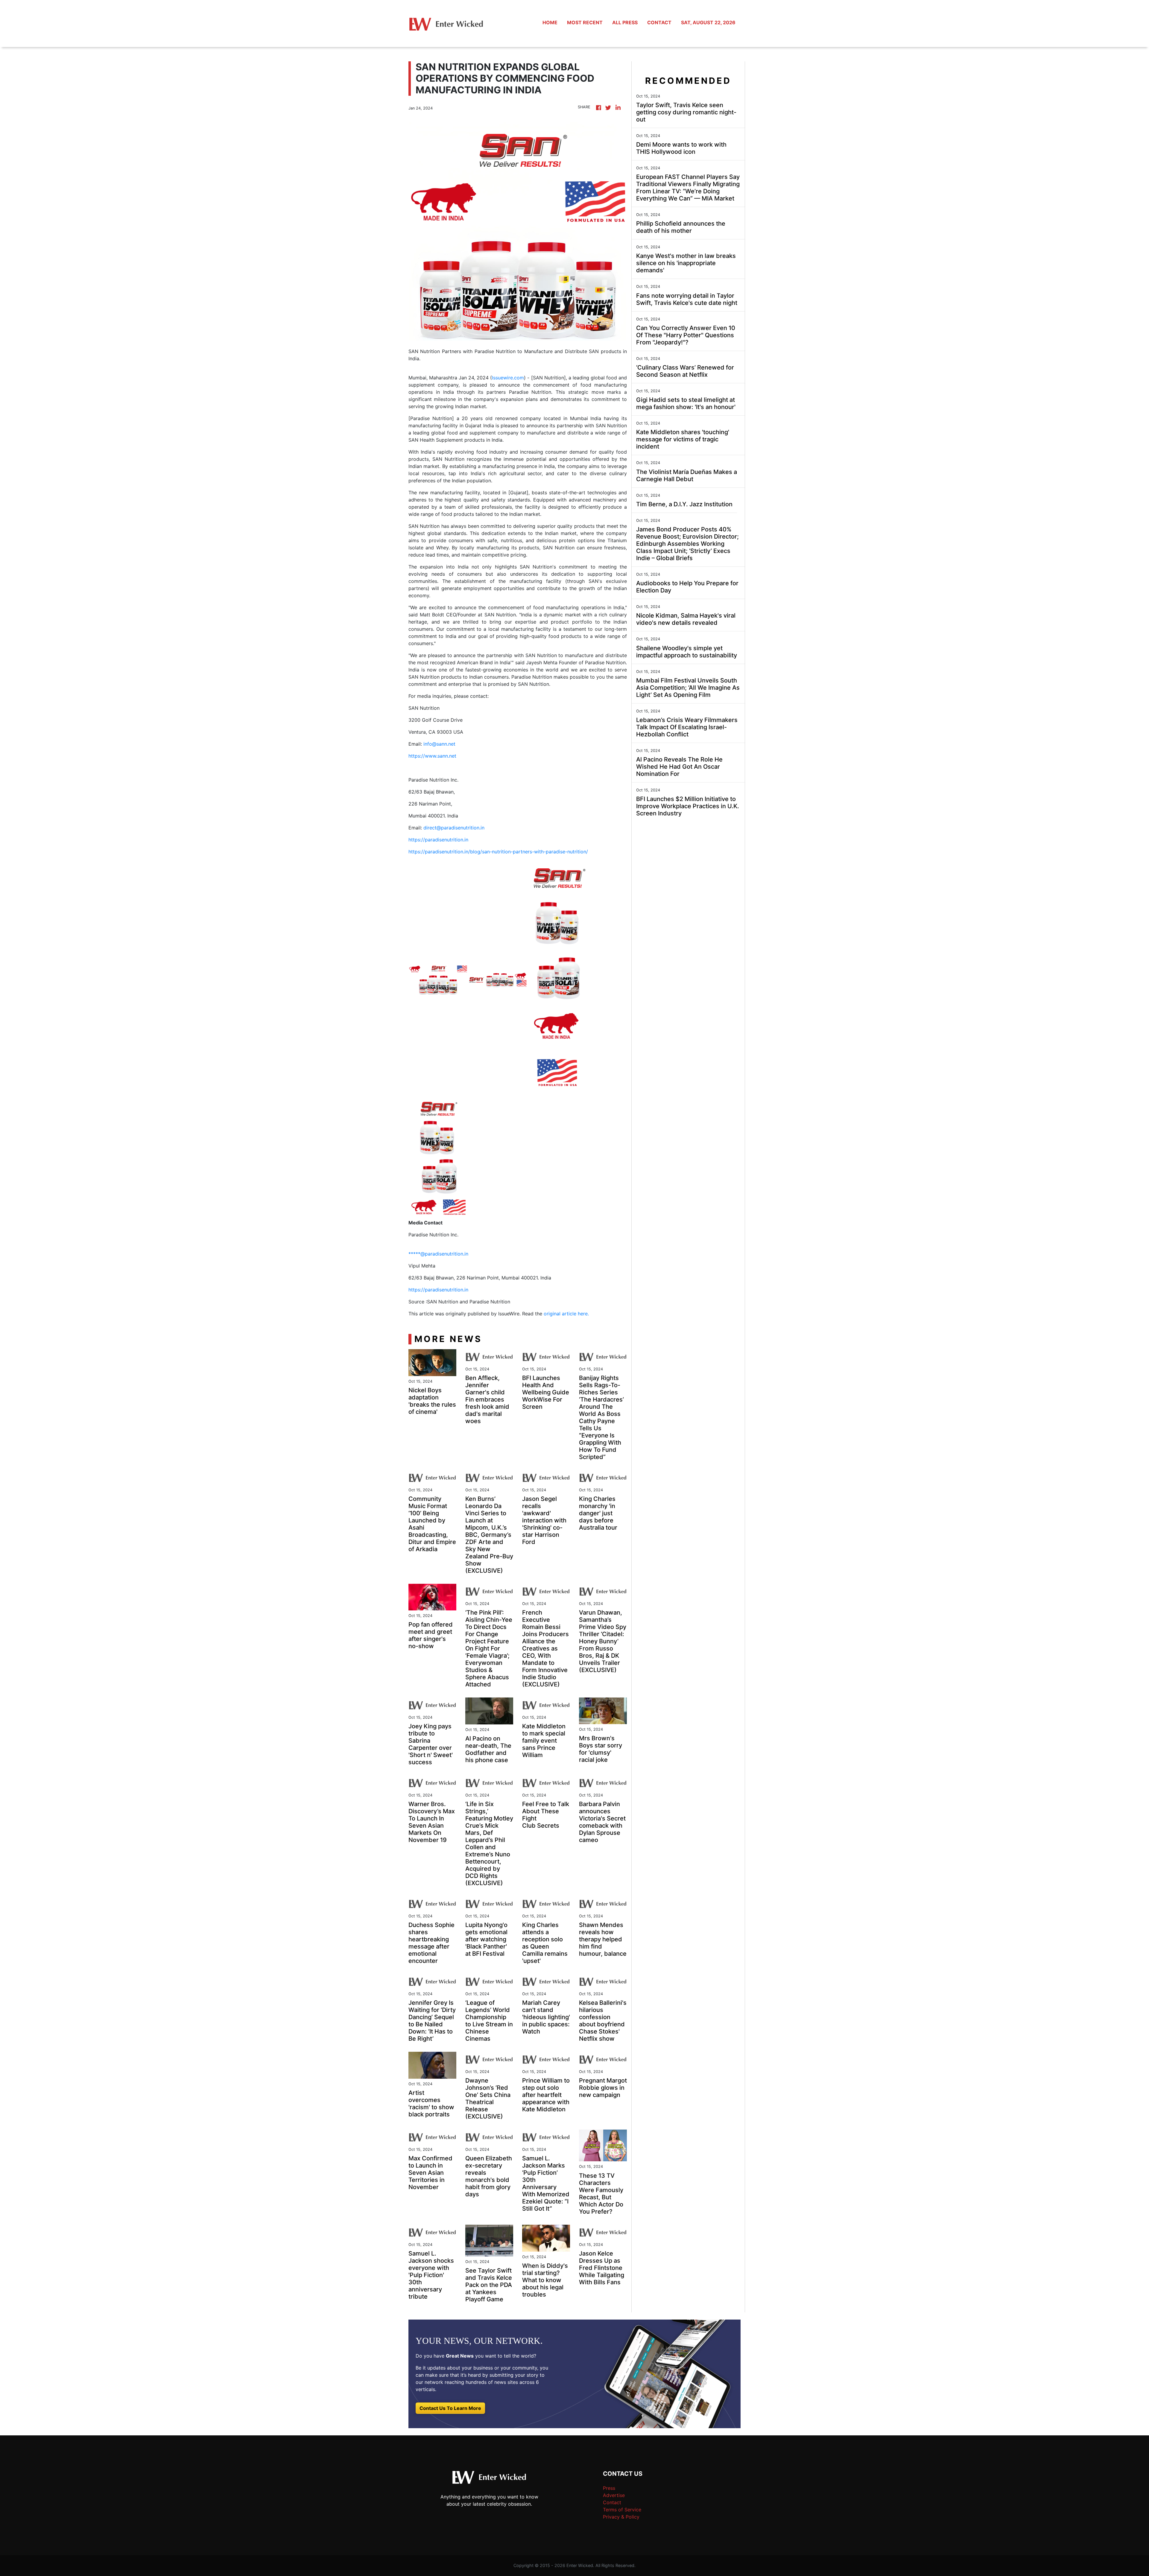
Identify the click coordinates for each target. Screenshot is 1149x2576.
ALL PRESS (625, 22)
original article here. (566, 1314)
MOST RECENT (585, 22)
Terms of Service (622, 2510)
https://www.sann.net (432, 756)
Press (609, 2488)
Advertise (614, 2495)
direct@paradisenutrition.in (454, 828)
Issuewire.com (508, 378)
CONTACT (659, 22)
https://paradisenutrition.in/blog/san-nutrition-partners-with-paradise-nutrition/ (498, 852)
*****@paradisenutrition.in (438, 1254)
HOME (550, 22)
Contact (612, 2502)
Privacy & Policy (621, 2517)
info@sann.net (439, 744)
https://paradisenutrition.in (438, 840)
